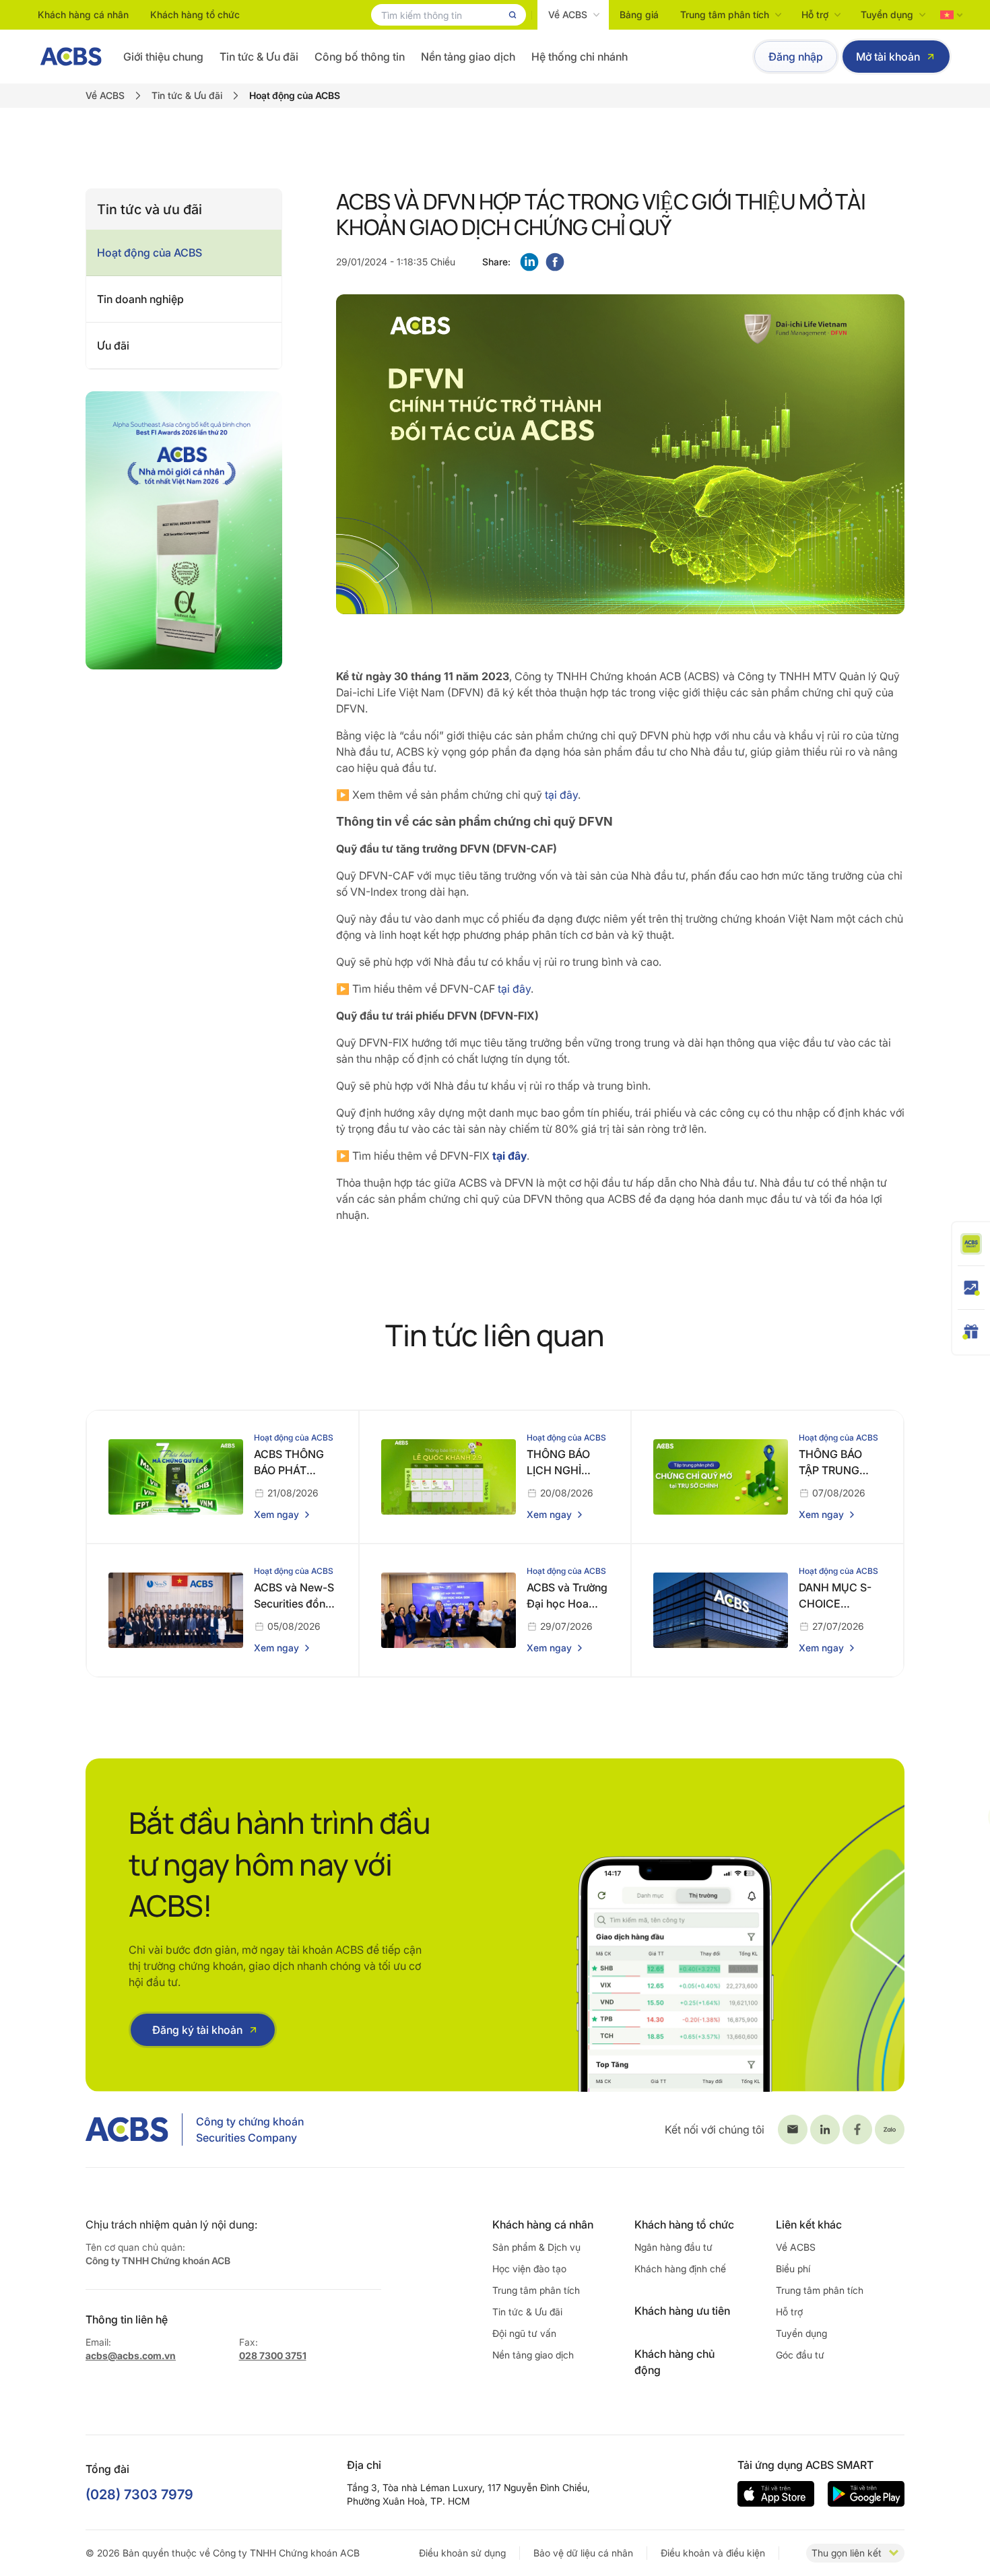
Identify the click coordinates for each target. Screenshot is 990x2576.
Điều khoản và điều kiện (713, 2553)
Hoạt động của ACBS (150, 253)
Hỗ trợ (815, 14)
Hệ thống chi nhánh (580, 57)
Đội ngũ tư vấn (524, 2333)
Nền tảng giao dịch (468, 57)
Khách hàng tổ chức (195, 14)
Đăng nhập (796, 57)
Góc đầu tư (800, 2355)
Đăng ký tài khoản (197, 2030)
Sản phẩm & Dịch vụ (536, 2247)
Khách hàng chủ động (674, 2362)
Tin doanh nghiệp (140, 299)
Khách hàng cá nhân (83, 14)
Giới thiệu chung (163, 57)
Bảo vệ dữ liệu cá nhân (583, 2553)
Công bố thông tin (360, 57)
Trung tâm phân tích (725, 14)
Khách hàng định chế (680, 2269)
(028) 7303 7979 (139, 2495)
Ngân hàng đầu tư (673, 2247)
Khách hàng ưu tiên (682, 2311)
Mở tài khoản (888, 57)
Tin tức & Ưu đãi (259, 57)
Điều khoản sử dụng (462, 2553)
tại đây (561, 795)
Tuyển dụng (887, 14)
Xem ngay (276, 1514)
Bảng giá (639, 14)
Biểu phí (793, 2269)
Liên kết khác (809, 2224)
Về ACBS (568, 14)
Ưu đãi (113, 345)
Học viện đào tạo (529, 2269)
